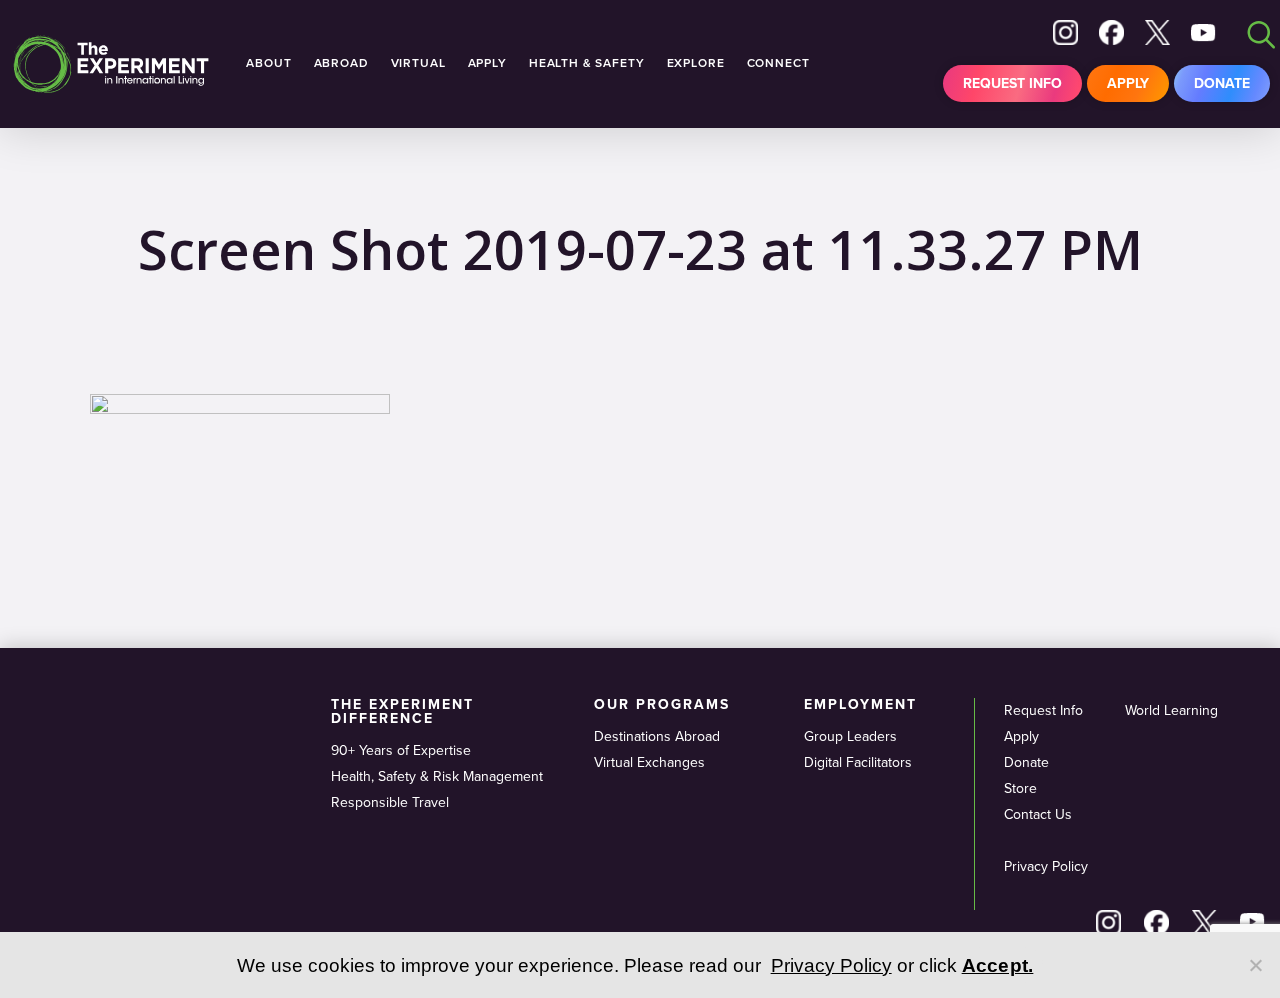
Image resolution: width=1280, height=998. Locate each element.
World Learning (1171, 710)
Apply (1128, 83)
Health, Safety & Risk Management (437, 776)
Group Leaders (850, 736)
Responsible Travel (390, 802)
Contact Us (1038, 814)
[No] (1255, 965)
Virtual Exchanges (649, 762)
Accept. (998, 965)
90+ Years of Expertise (401, 750)
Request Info (1012, 83)
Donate (1222, 83)
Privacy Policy (1046, 866)
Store (1020, 788)
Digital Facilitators (858, 762)
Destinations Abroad (657, 736)
